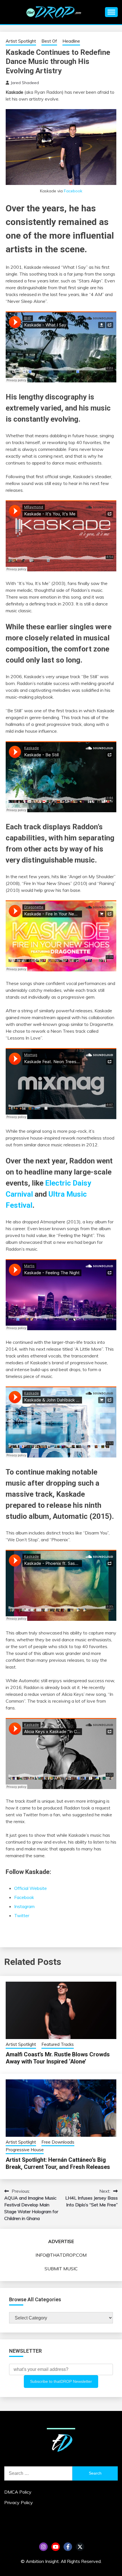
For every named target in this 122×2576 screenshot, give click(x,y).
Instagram (24, 1906)
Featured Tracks (58, 2044)
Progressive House (25, 2150)
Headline (71, 41)
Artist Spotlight (21, 41)
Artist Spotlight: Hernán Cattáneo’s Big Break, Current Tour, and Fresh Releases (58, 2163)
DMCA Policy (18, 2492)
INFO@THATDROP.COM (61, 2255)
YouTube (56, 2547)
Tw (80, 2547)
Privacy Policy (19, 2502)
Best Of (49, 41)
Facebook (73, 191)
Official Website (30, 1888)
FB (68, 2547)
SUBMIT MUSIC (61, 2269)
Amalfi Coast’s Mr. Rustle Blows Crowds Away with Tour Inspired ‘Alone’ (58, 2058)
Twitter (22, 1915)
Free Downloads (58, 2142)
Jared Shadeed (25, 83)
